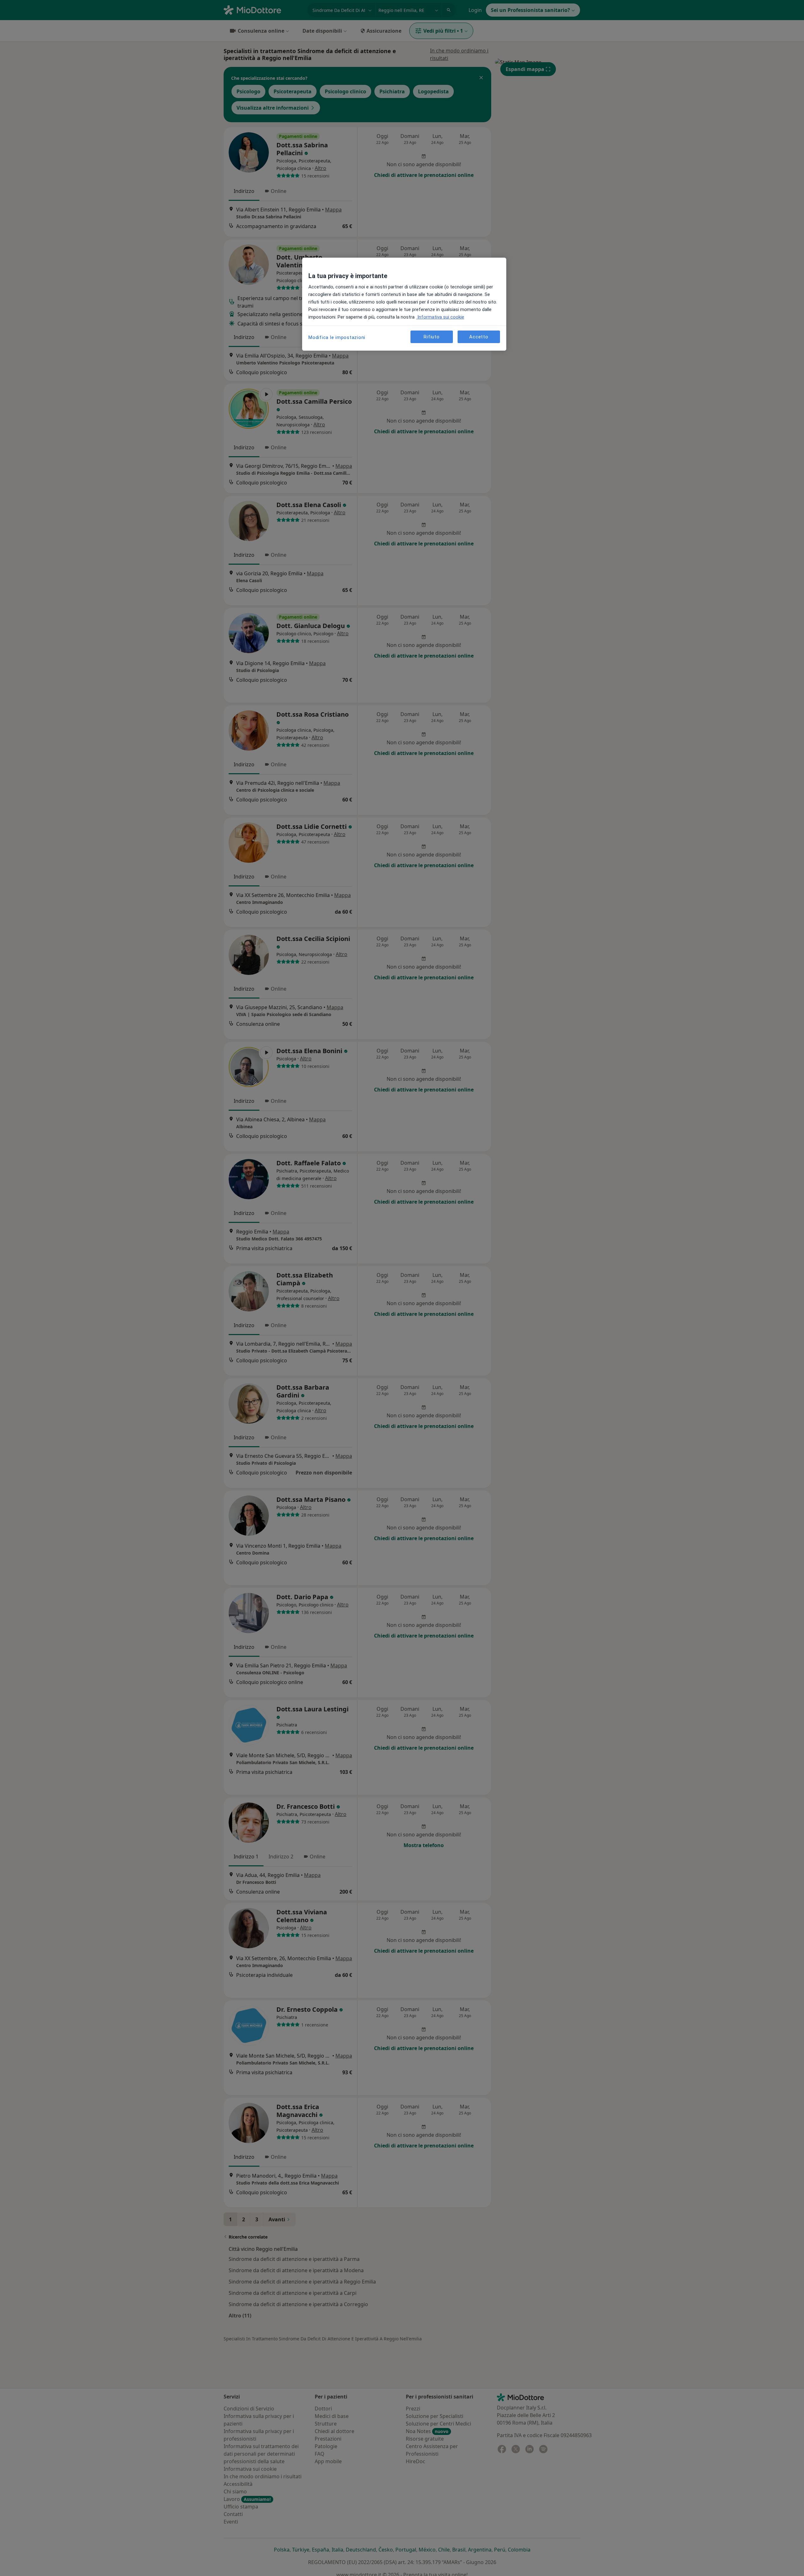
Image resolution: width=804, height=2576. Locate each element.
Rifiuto (432, 336)
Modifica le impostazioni (337, 337)
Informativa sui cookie (440, 317)
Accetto (479, 336)
